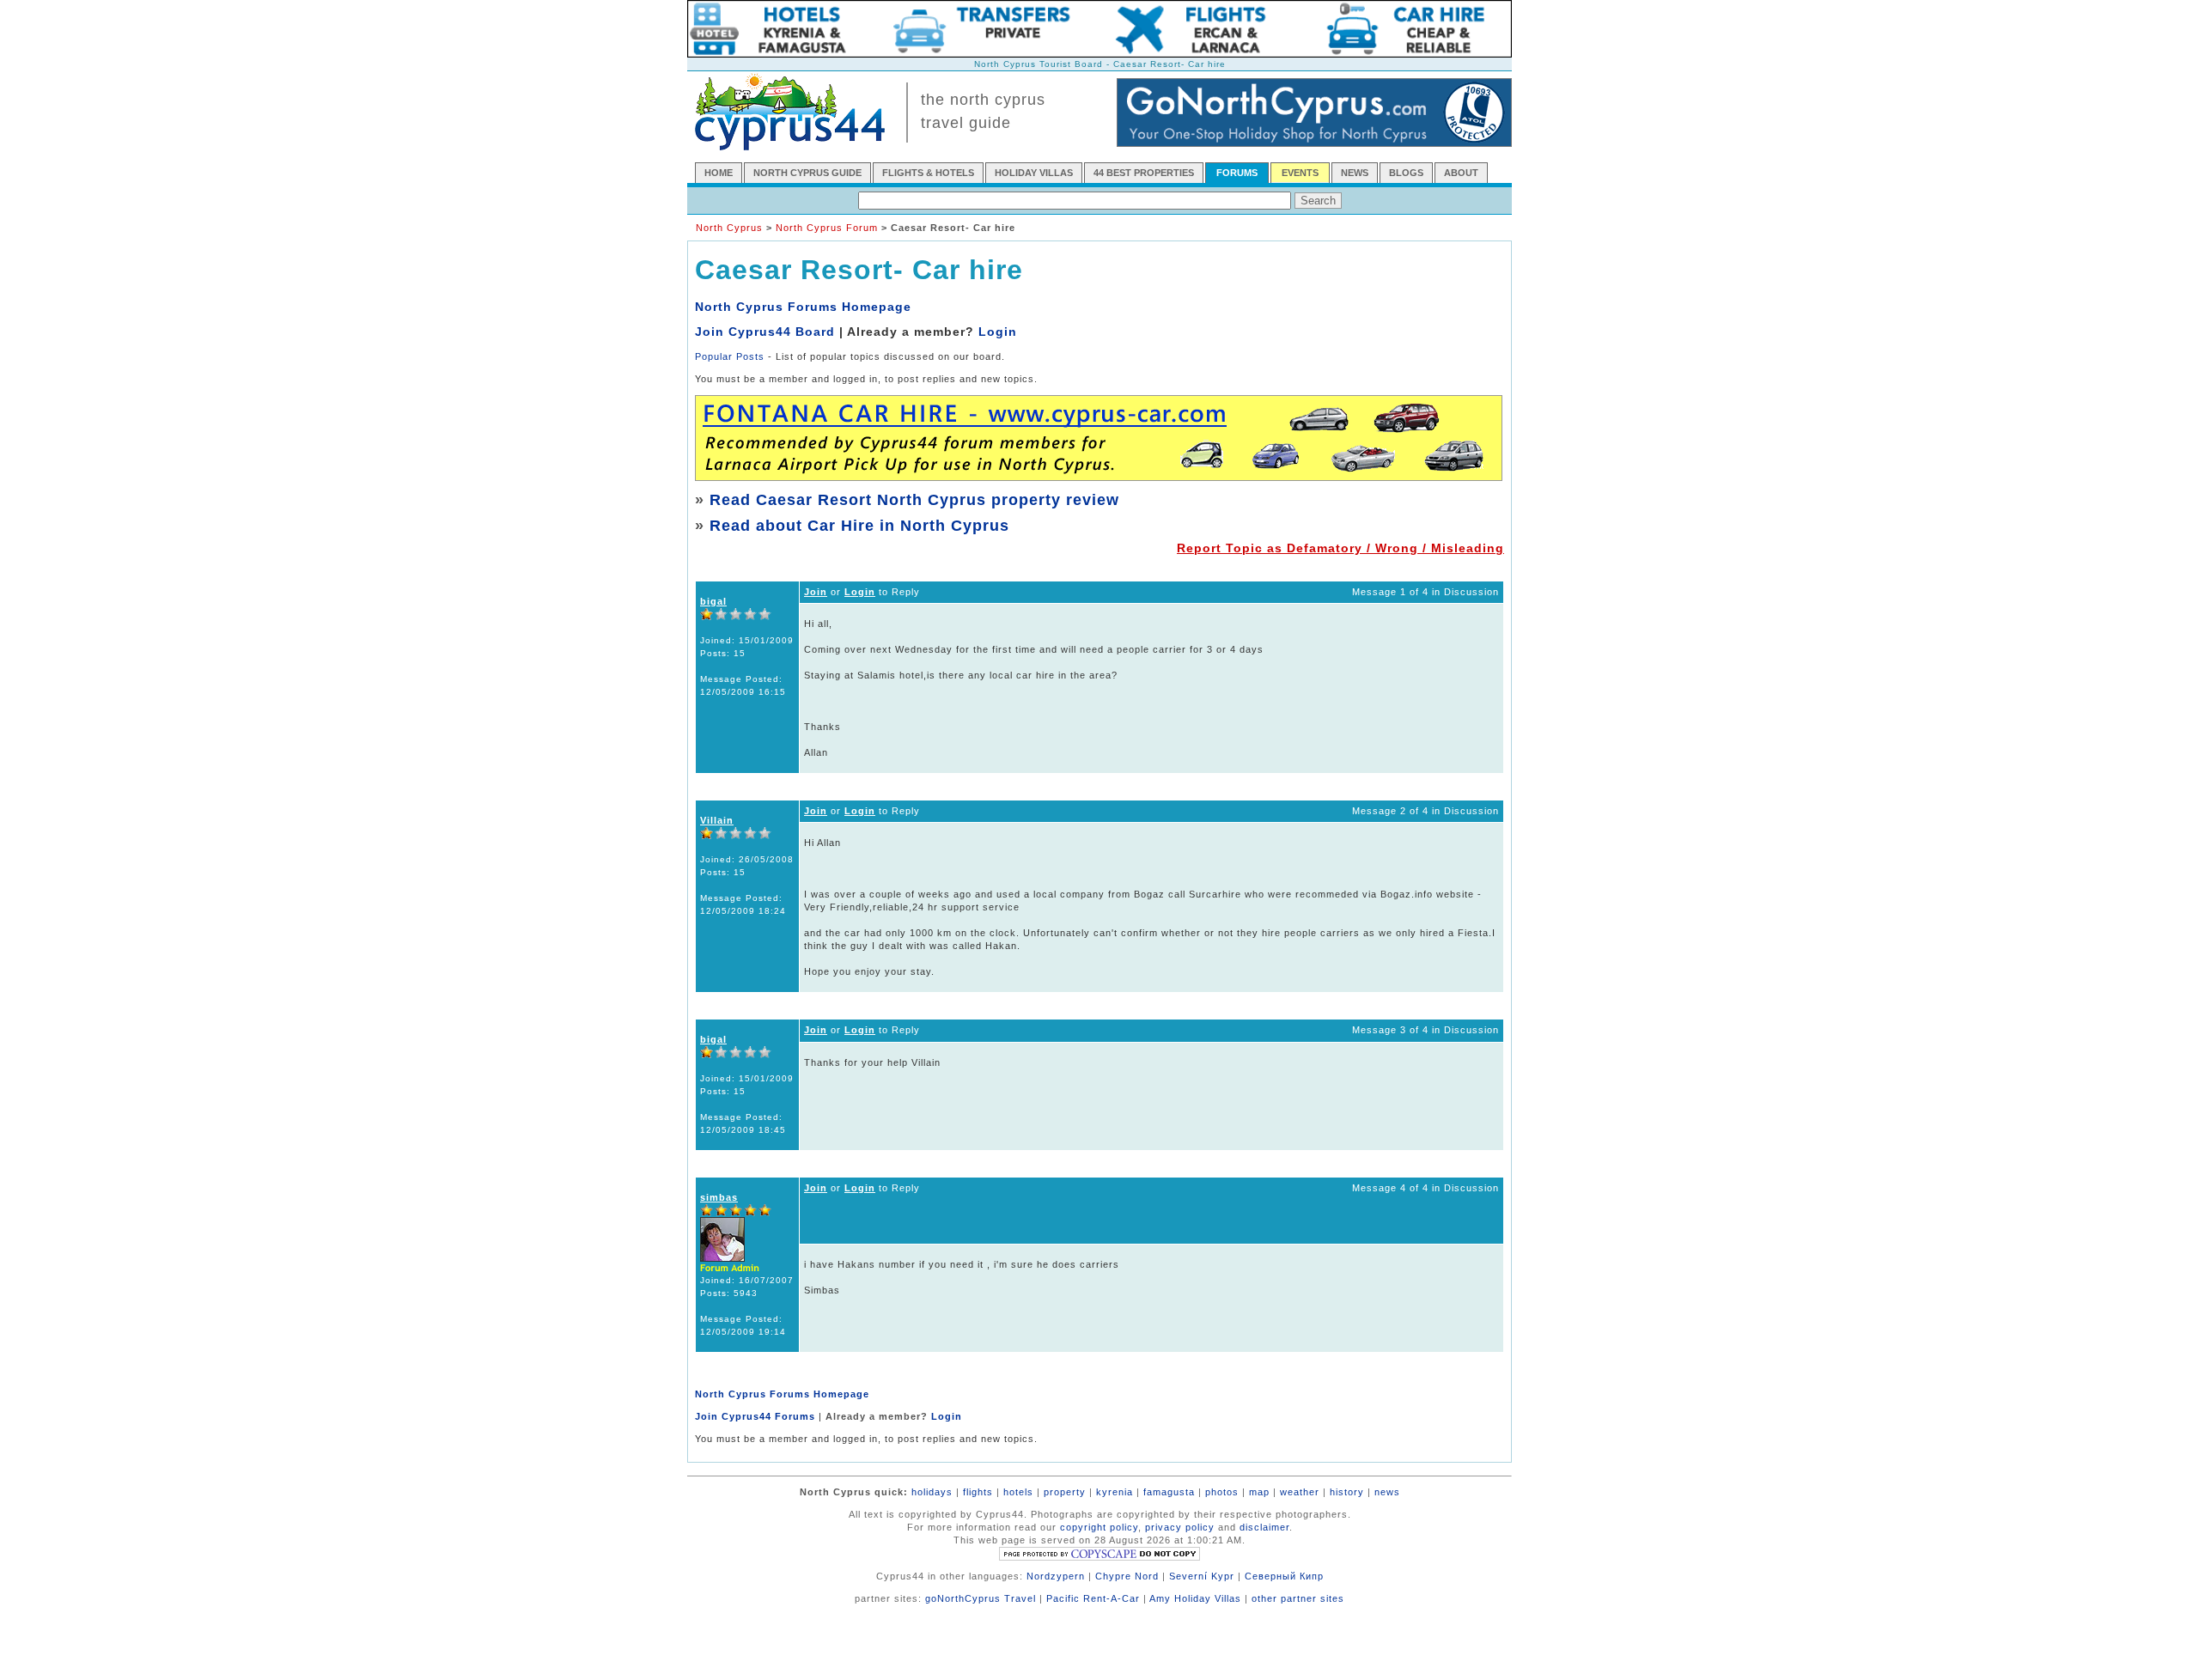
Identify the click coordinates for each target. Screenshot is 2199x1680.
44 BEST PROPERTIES (1144, 173)
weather (1300, 1492)
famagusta (1169, 1492)
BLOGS (1406, 173)
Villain (717, 820)
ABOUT (1461, 173)
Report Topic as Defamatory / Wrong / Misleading (1340, 548)
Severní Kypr (1202, 1576)
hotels (1018, 1492)
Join (816, 592)
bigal (713, 601)
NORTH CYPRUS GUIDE (807, 173)
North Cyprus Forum (827, 228)
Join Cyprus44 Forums (755, 1416)
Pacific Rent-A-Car (1093, 1598)
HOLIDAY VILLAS (1034, 173)
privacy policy (1180, 1527)
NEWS (1355, 173)
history (1347, 1492)
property (1065, 1492)
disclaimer (1264, 1527)
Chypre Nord (1127, 1576)
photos (1222, 1492)
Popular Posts (730, 356)
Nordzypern (1056, 1576)
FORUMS (1237, 173)
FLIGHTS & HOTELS (928, 173)
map (1259, 1492)
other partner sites (1298, 1598)
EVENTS (1300, 173)
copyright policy (1099, 1527)
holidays (932, 1492)
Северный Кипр (1284, 1576)
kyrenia (1115, 1492)
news (1387, 1492)
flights (978, 1492)
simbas (719, 1197)
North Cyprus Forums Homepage (803, 307)
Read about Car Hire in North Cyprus (859, 526)
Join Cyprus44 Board (765, 332)
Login (998, 332)
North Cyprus (729, 228)
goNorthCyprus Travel (981, 1598)
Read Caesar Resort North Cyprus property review (914, 500)
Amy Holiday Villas (1195, 1598)
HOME (719, 173)
